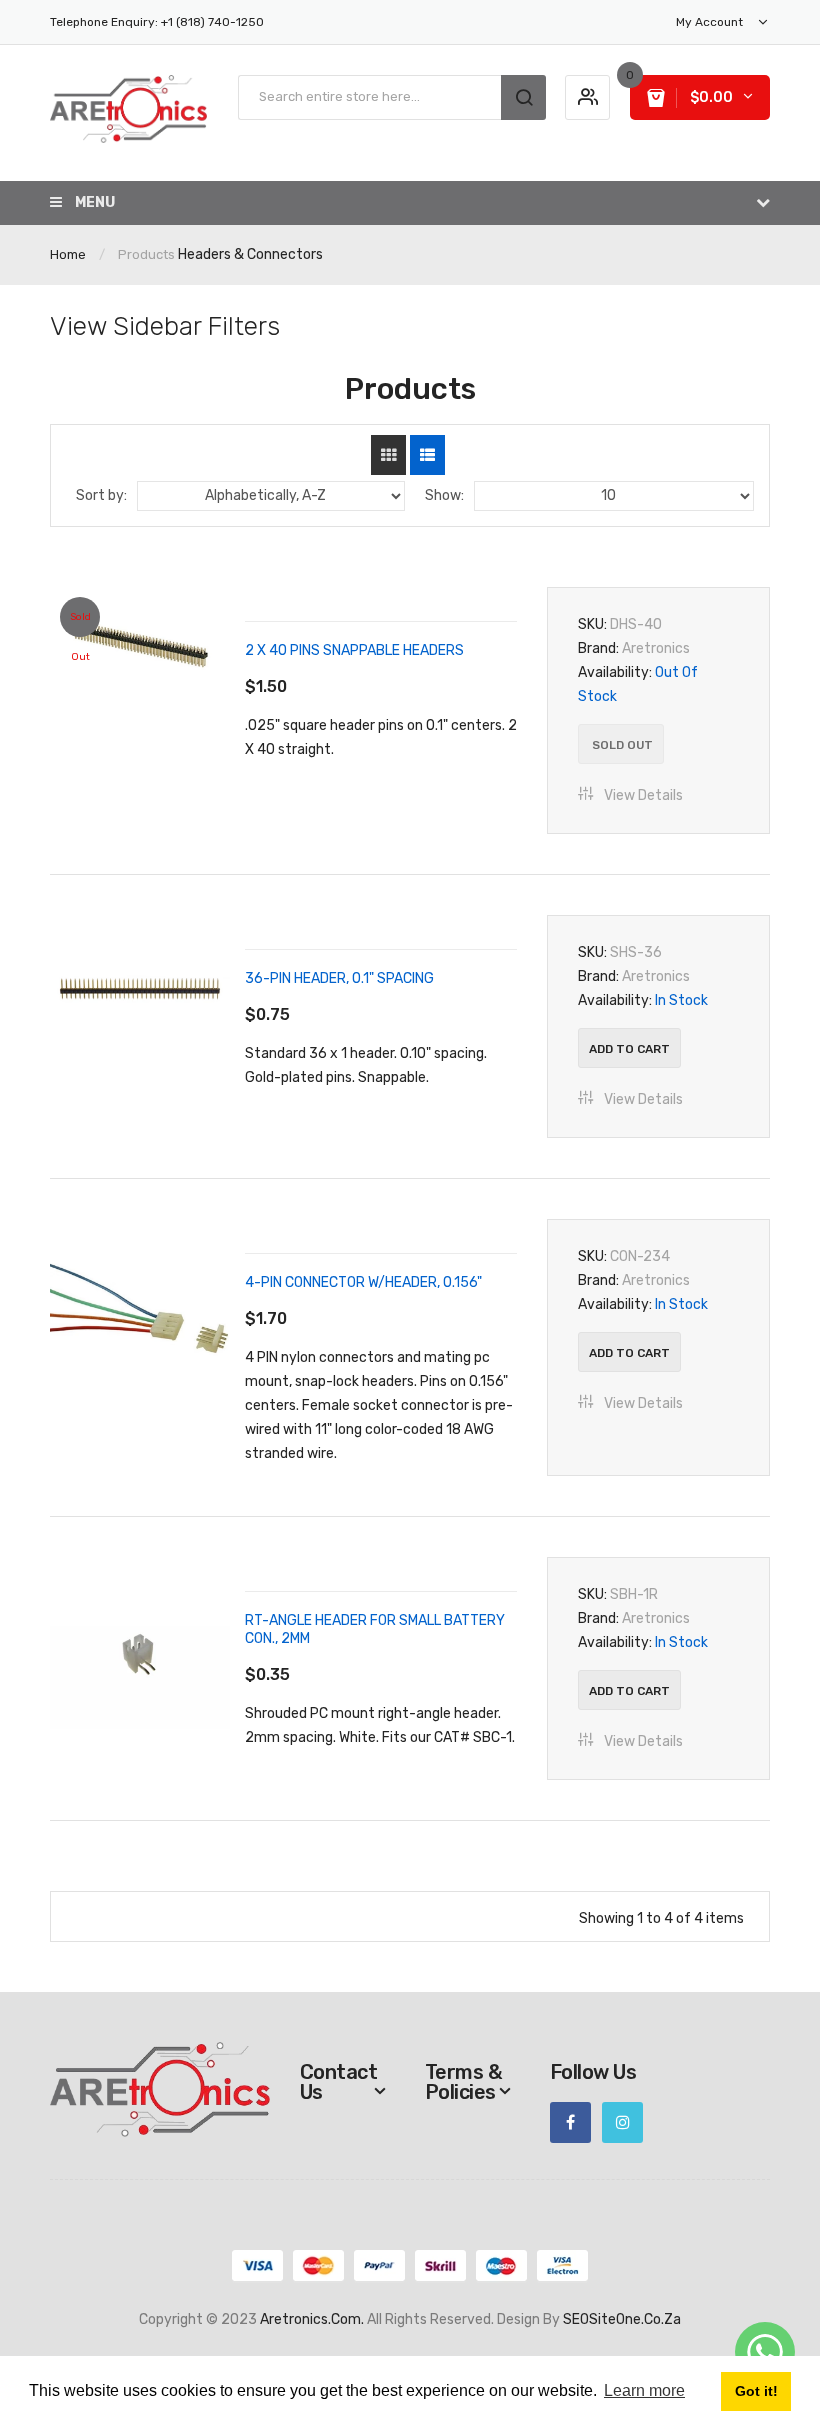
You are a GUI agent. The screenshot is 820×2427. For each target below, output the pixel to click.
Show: (444, 495)
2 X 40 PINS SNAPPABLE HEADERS (354, 650)
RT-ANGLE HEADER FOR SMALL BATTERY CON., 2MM (375, 1629)
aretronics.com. (312, 2319)
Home (68, 254)
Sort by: (101, 495)
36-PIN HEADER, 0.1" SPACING (339, 978)
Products (146, 254)
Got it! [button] (756, 2391)
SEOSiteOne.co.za (622, 2319)
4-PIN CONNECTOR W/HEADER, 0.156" (363, 1282)
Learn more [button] (644, 2390)
